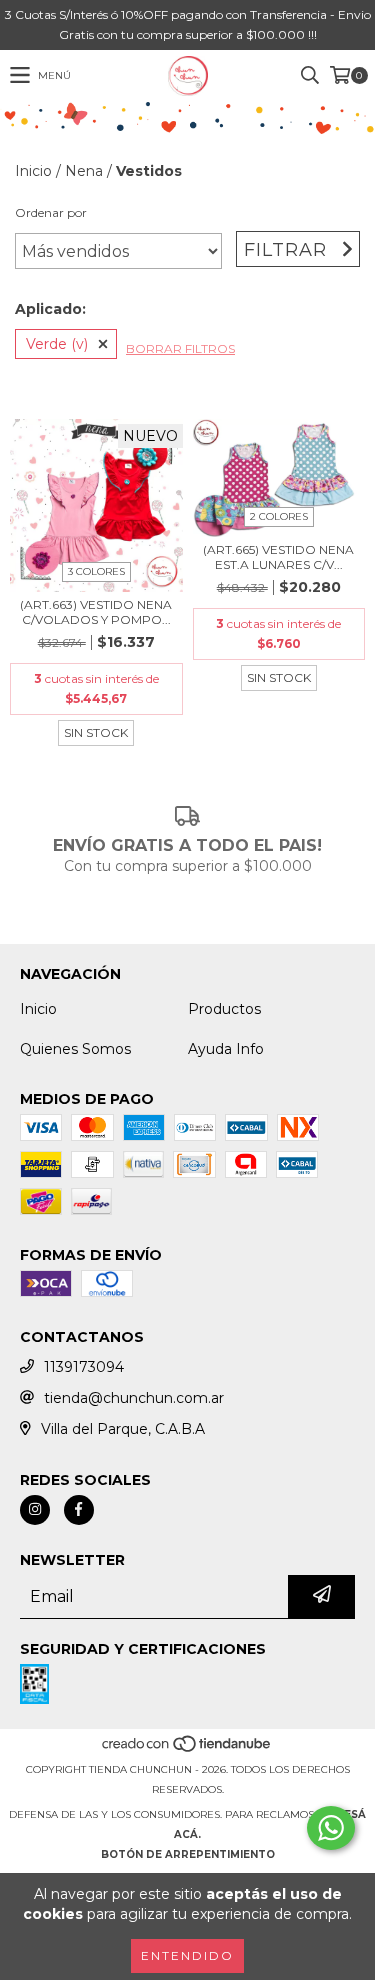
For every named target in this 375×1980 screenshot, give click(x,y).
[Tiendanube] (187, 1749)
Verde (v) (57, 344)
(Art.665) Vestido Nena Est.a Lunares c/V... (278, 557)
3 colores (96, 571)
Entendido (187, 1955)
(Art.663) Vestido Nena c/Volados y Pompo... (96, 612)
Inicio (33, 171)
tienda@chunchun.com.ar (134, 1398)
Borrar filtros (180, 348)
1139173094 (84, 1367)
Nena (84, 171)
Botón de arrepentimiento (188, 1854)
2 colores (279, 516)
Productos (224, 1009)
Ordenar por (51, 212)
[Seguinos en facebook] (79, 1510)
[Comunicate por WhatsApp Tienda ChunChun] (331, 1828)
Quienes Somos (75, 1049)
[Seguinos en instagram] (35, 1510)
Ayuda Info (226, 1049)
